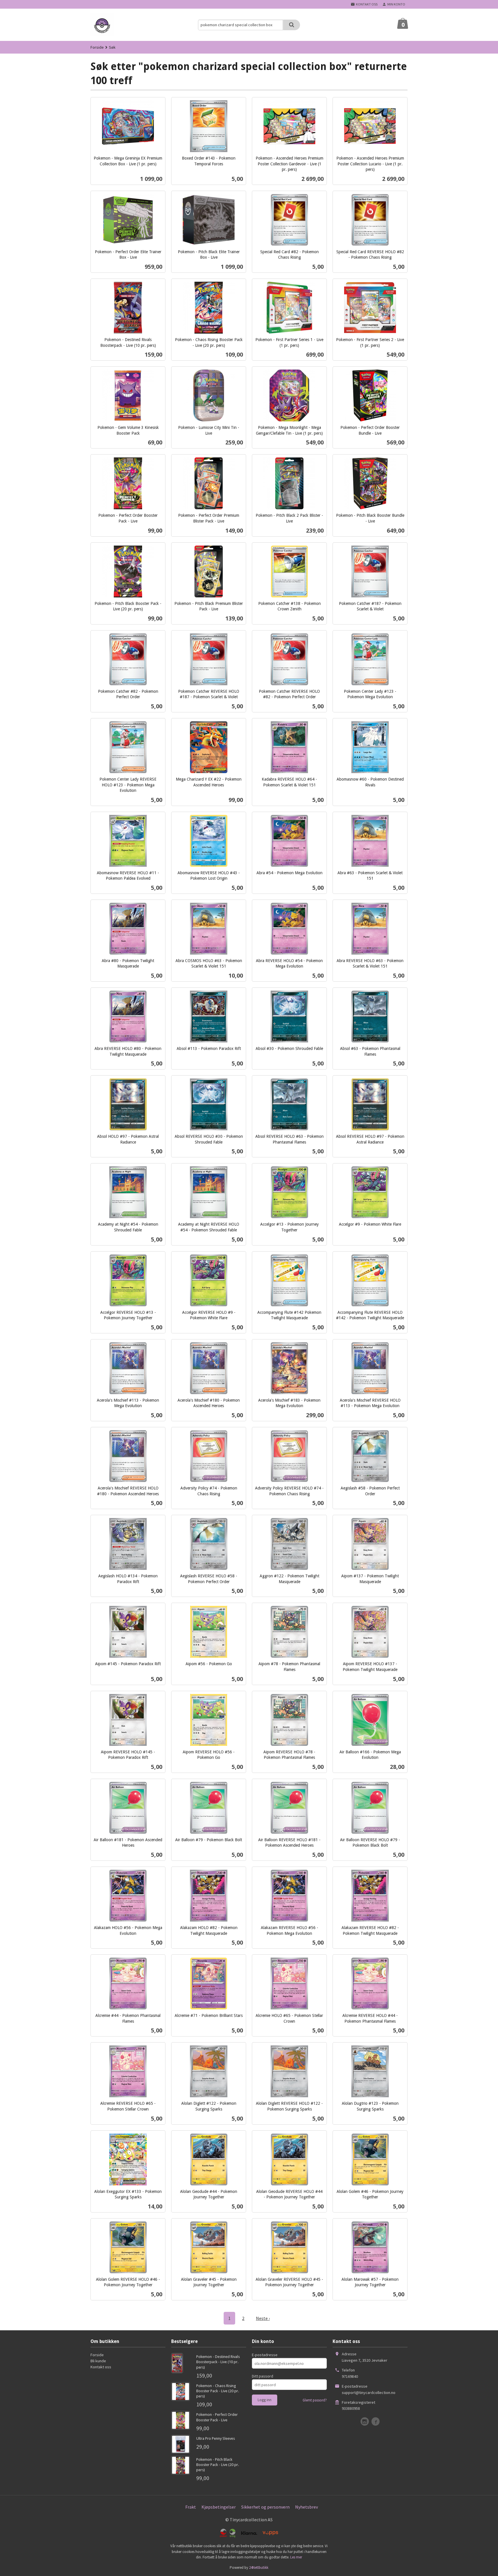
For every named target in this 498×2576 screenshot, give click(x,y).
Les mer (296, 2557)
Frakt (191, 2507)
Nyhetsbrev (306, 2507)
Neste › (263, 2318)
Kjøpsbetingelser (219, 2507)
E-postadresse (265, 2355)
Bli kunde (98, 2361)
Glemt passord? (315, 2400)
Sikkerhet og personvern (265, 2507)
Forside (97, 47)
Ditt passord (263, 2376)
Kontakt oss (101, 2367)
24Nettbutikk (259, 2568)
